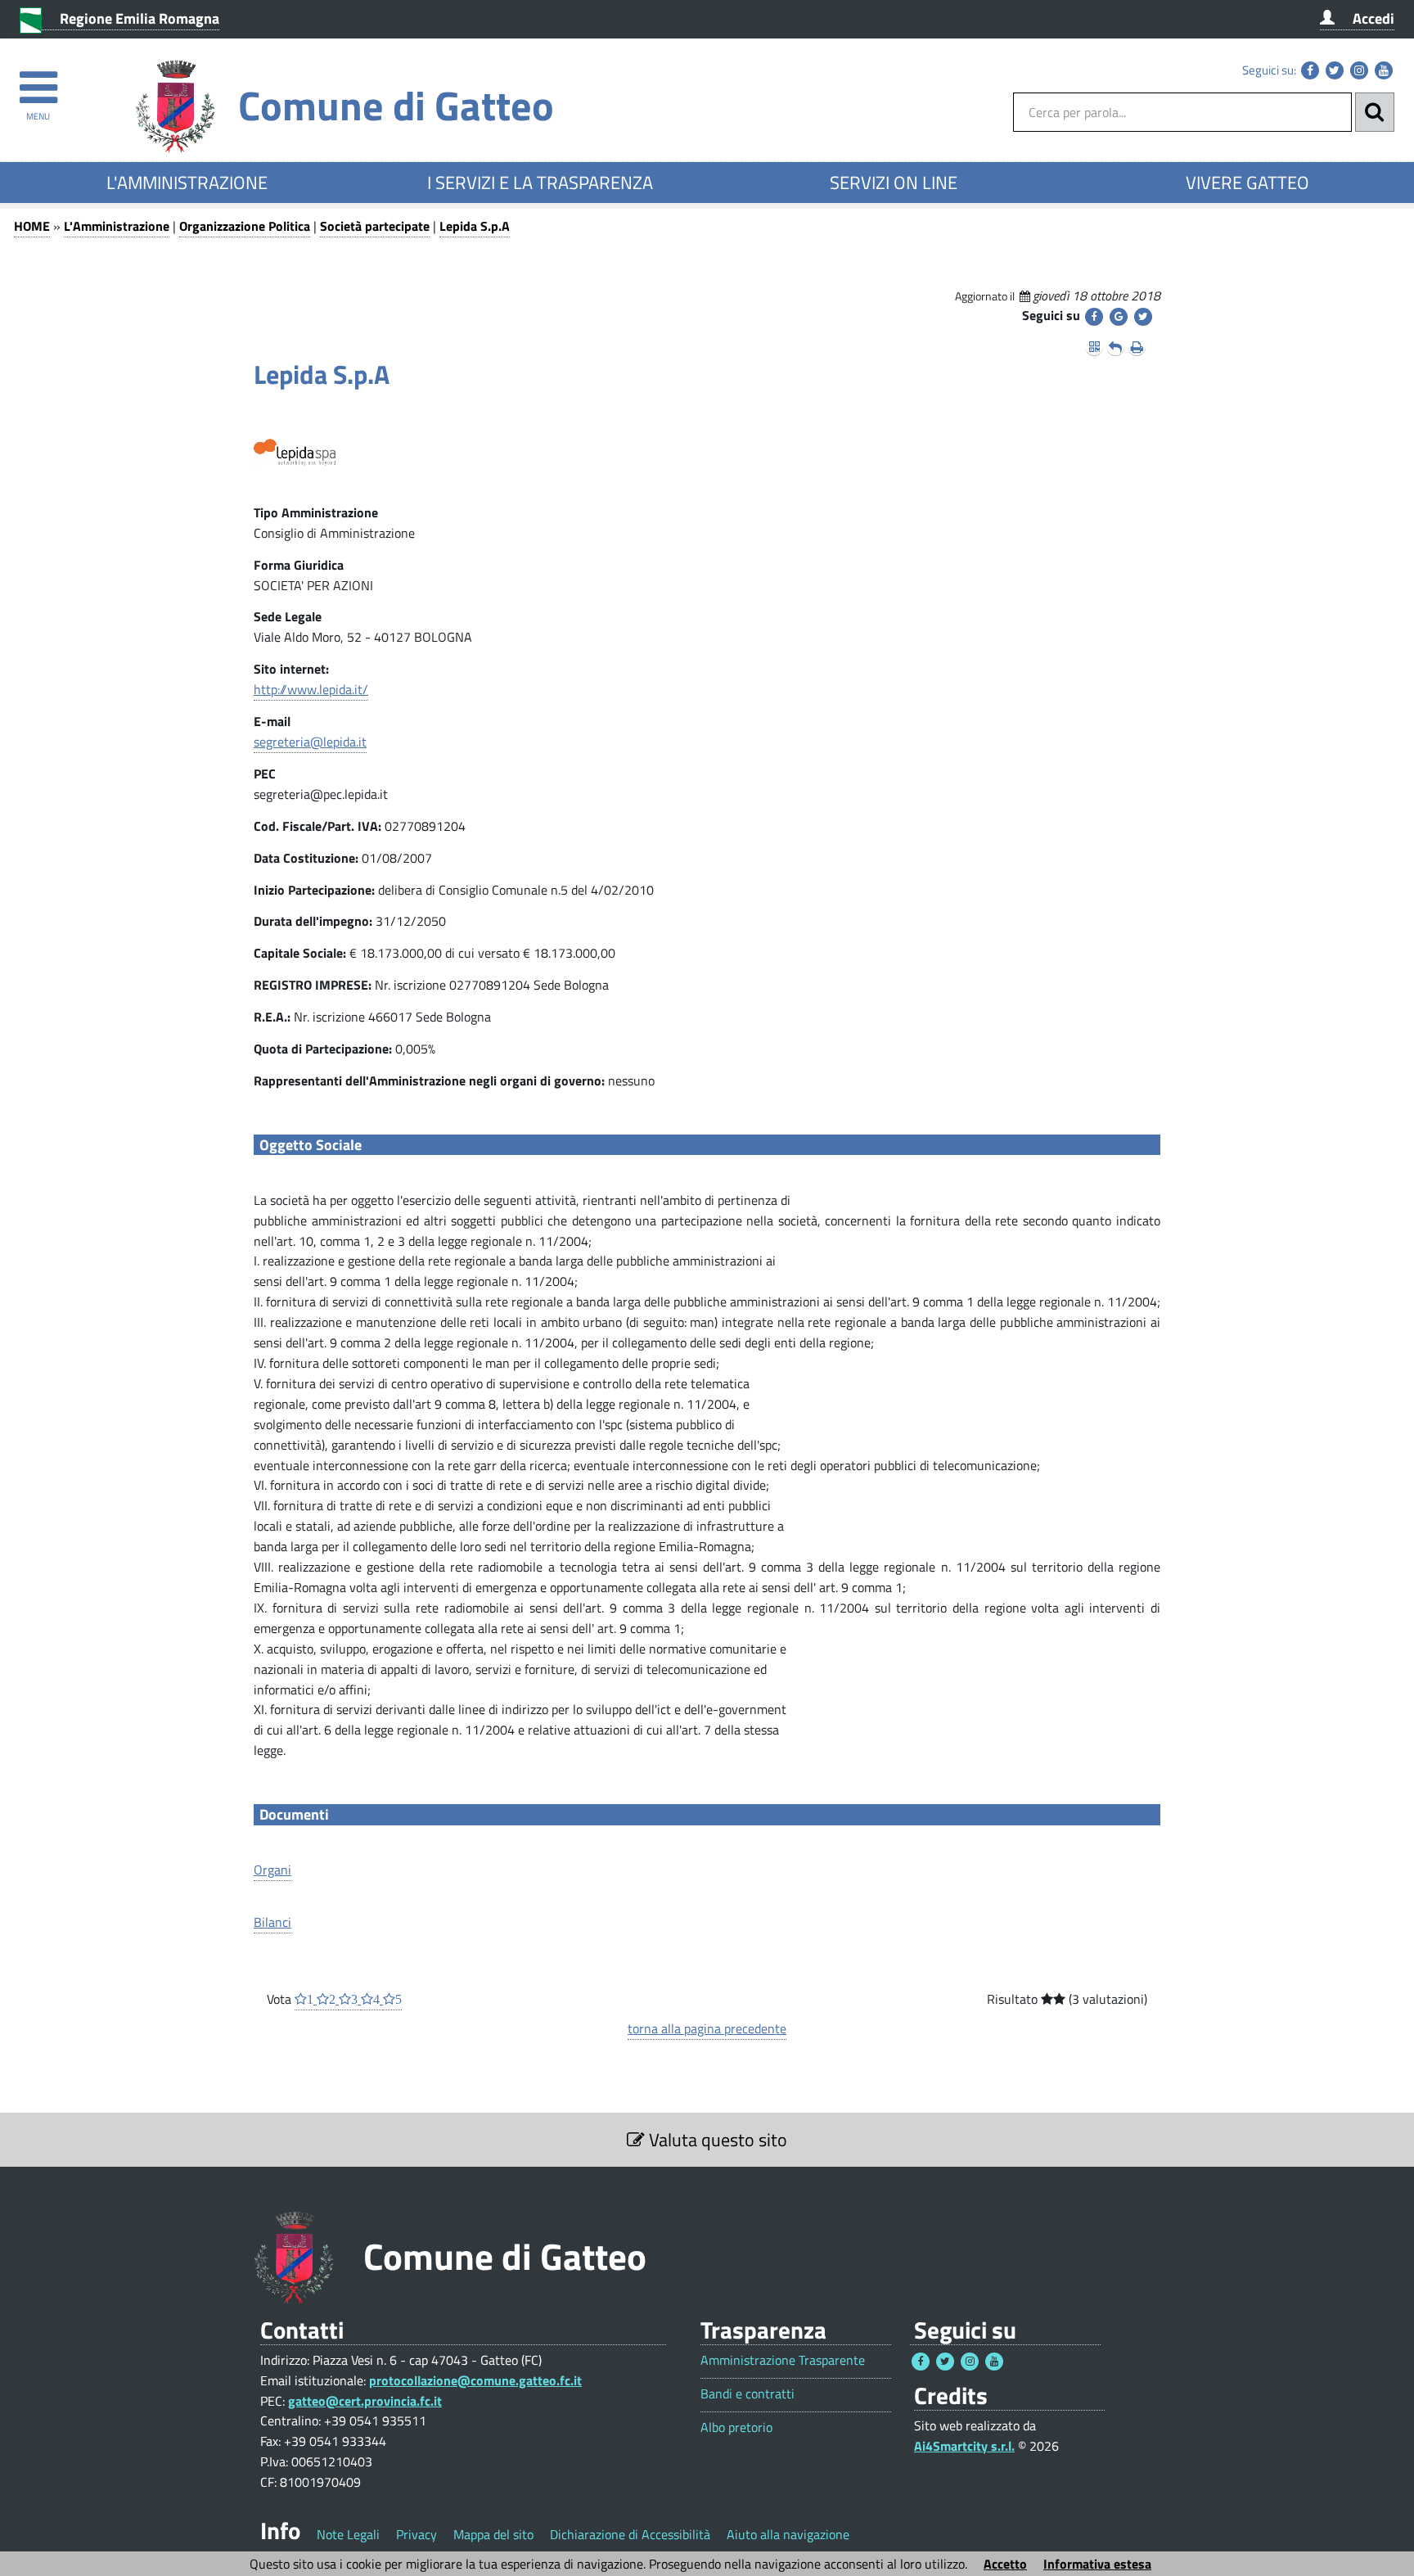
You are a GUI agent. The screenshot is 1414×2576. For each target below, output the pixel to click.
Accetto (1005, 2564)
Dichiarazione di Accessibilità (630, 2534)
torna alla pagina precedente (707, 2028)
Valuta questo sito (716, 2140)
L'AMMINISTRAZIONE (187, 183)
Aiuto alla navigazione (788, 2534)
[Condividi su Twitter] (1143, 317)
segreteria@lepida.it (310, 742)
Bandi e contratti (748, 2394)
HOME (32, 226)
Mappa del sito (493, 2534)
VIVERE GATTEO (1247, 183)
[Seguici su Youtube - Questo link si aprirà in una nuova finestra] (1384, 70)
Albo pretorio (736, 2427)
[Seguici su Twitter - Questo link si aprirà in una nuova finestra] (1335, 70)
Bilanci (272, 1922)
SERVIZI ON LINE (894, 183)
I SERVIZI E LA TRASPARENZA (540, 183)
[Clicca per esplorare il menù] (38, 80)
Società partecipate (375, 226)
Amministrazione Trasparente (783, 2360)
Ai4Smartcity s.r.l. (964, 2446)
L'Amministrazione (117, 226)
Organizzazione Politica (245, 226)
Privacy (417, 2534)
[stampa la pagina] (1137, 347)
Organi (272, 1870)
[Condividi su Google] (1119, 317)
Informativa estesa (1097, 2564)
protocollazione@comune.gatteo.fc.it (475, 2380)
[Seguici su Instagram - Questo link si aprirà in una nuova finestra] (1359, 70)
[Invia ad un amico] (1115, 347)
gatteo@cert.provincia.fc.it (365, 2401)
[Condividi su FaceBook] (1094, 317)
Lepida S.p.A (475, 226)
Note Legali (348, 2534)
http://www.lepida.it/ (311, 689)
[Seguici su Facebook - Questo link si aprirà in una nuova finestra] (1310, 70)
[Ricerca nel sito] (1375, 112)
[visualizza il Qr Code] (1094, 347)
